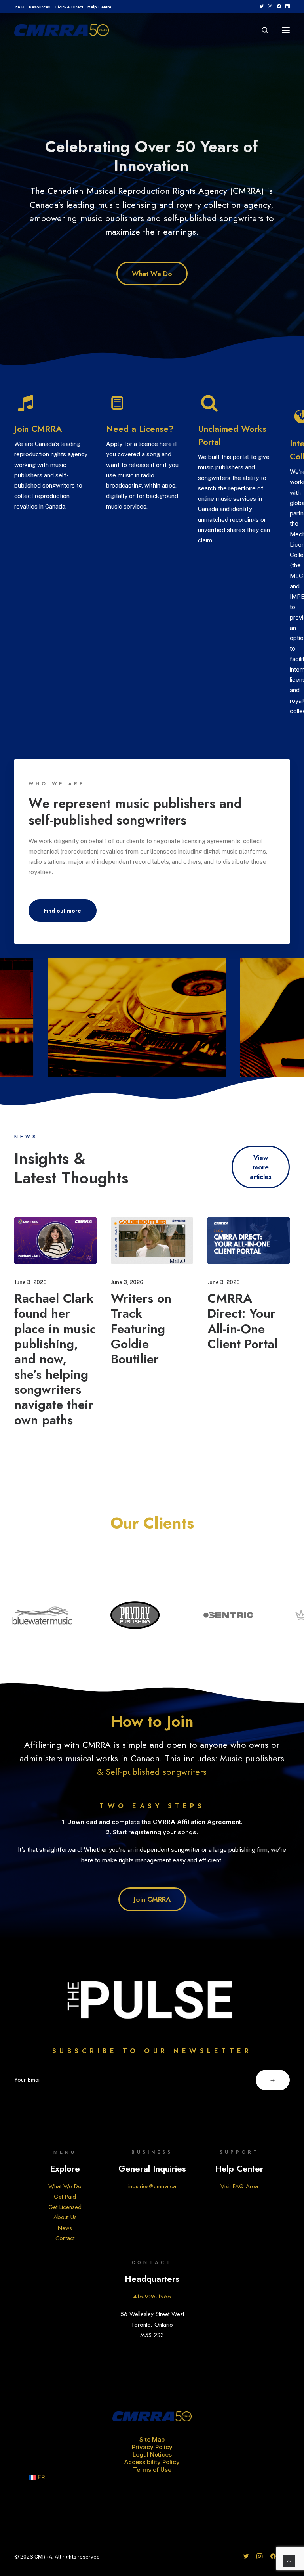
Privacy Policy (152, 2447)
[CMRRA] (62, 30)
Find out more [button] (63, 911)
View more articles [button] (260, 1167)
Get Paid (65, 2197)
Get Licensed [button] (152, 251)
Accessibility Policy (152, 2462)
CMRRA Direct (69, 7)
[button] (261, 6)
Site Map (152, 2439)
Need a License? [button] (140, 429)
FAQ (20, 7)
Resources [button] (40, 7)
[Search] (262, 30)
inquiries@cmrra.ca (152, 2186)
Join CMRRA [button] (38, 429)
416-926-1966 (152, 2297)
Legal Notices (152, 2454)
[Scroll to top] (289, 2560)
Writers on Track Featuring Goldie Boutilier (141, 1329)
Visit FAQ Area (239, 2186)
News (65, 2228)
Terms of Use (152, 2470)
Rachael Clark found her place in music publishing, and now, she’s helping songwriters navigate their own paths (55, 1359)
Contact (65, 2238)
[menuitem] (20, 7)
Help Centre (99, 7)
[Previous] (14, 189)
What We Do (65, 2186)
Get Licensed (65, 2207)
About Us (65, 2217)
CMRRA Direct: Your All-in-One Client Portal (242, 1321)
